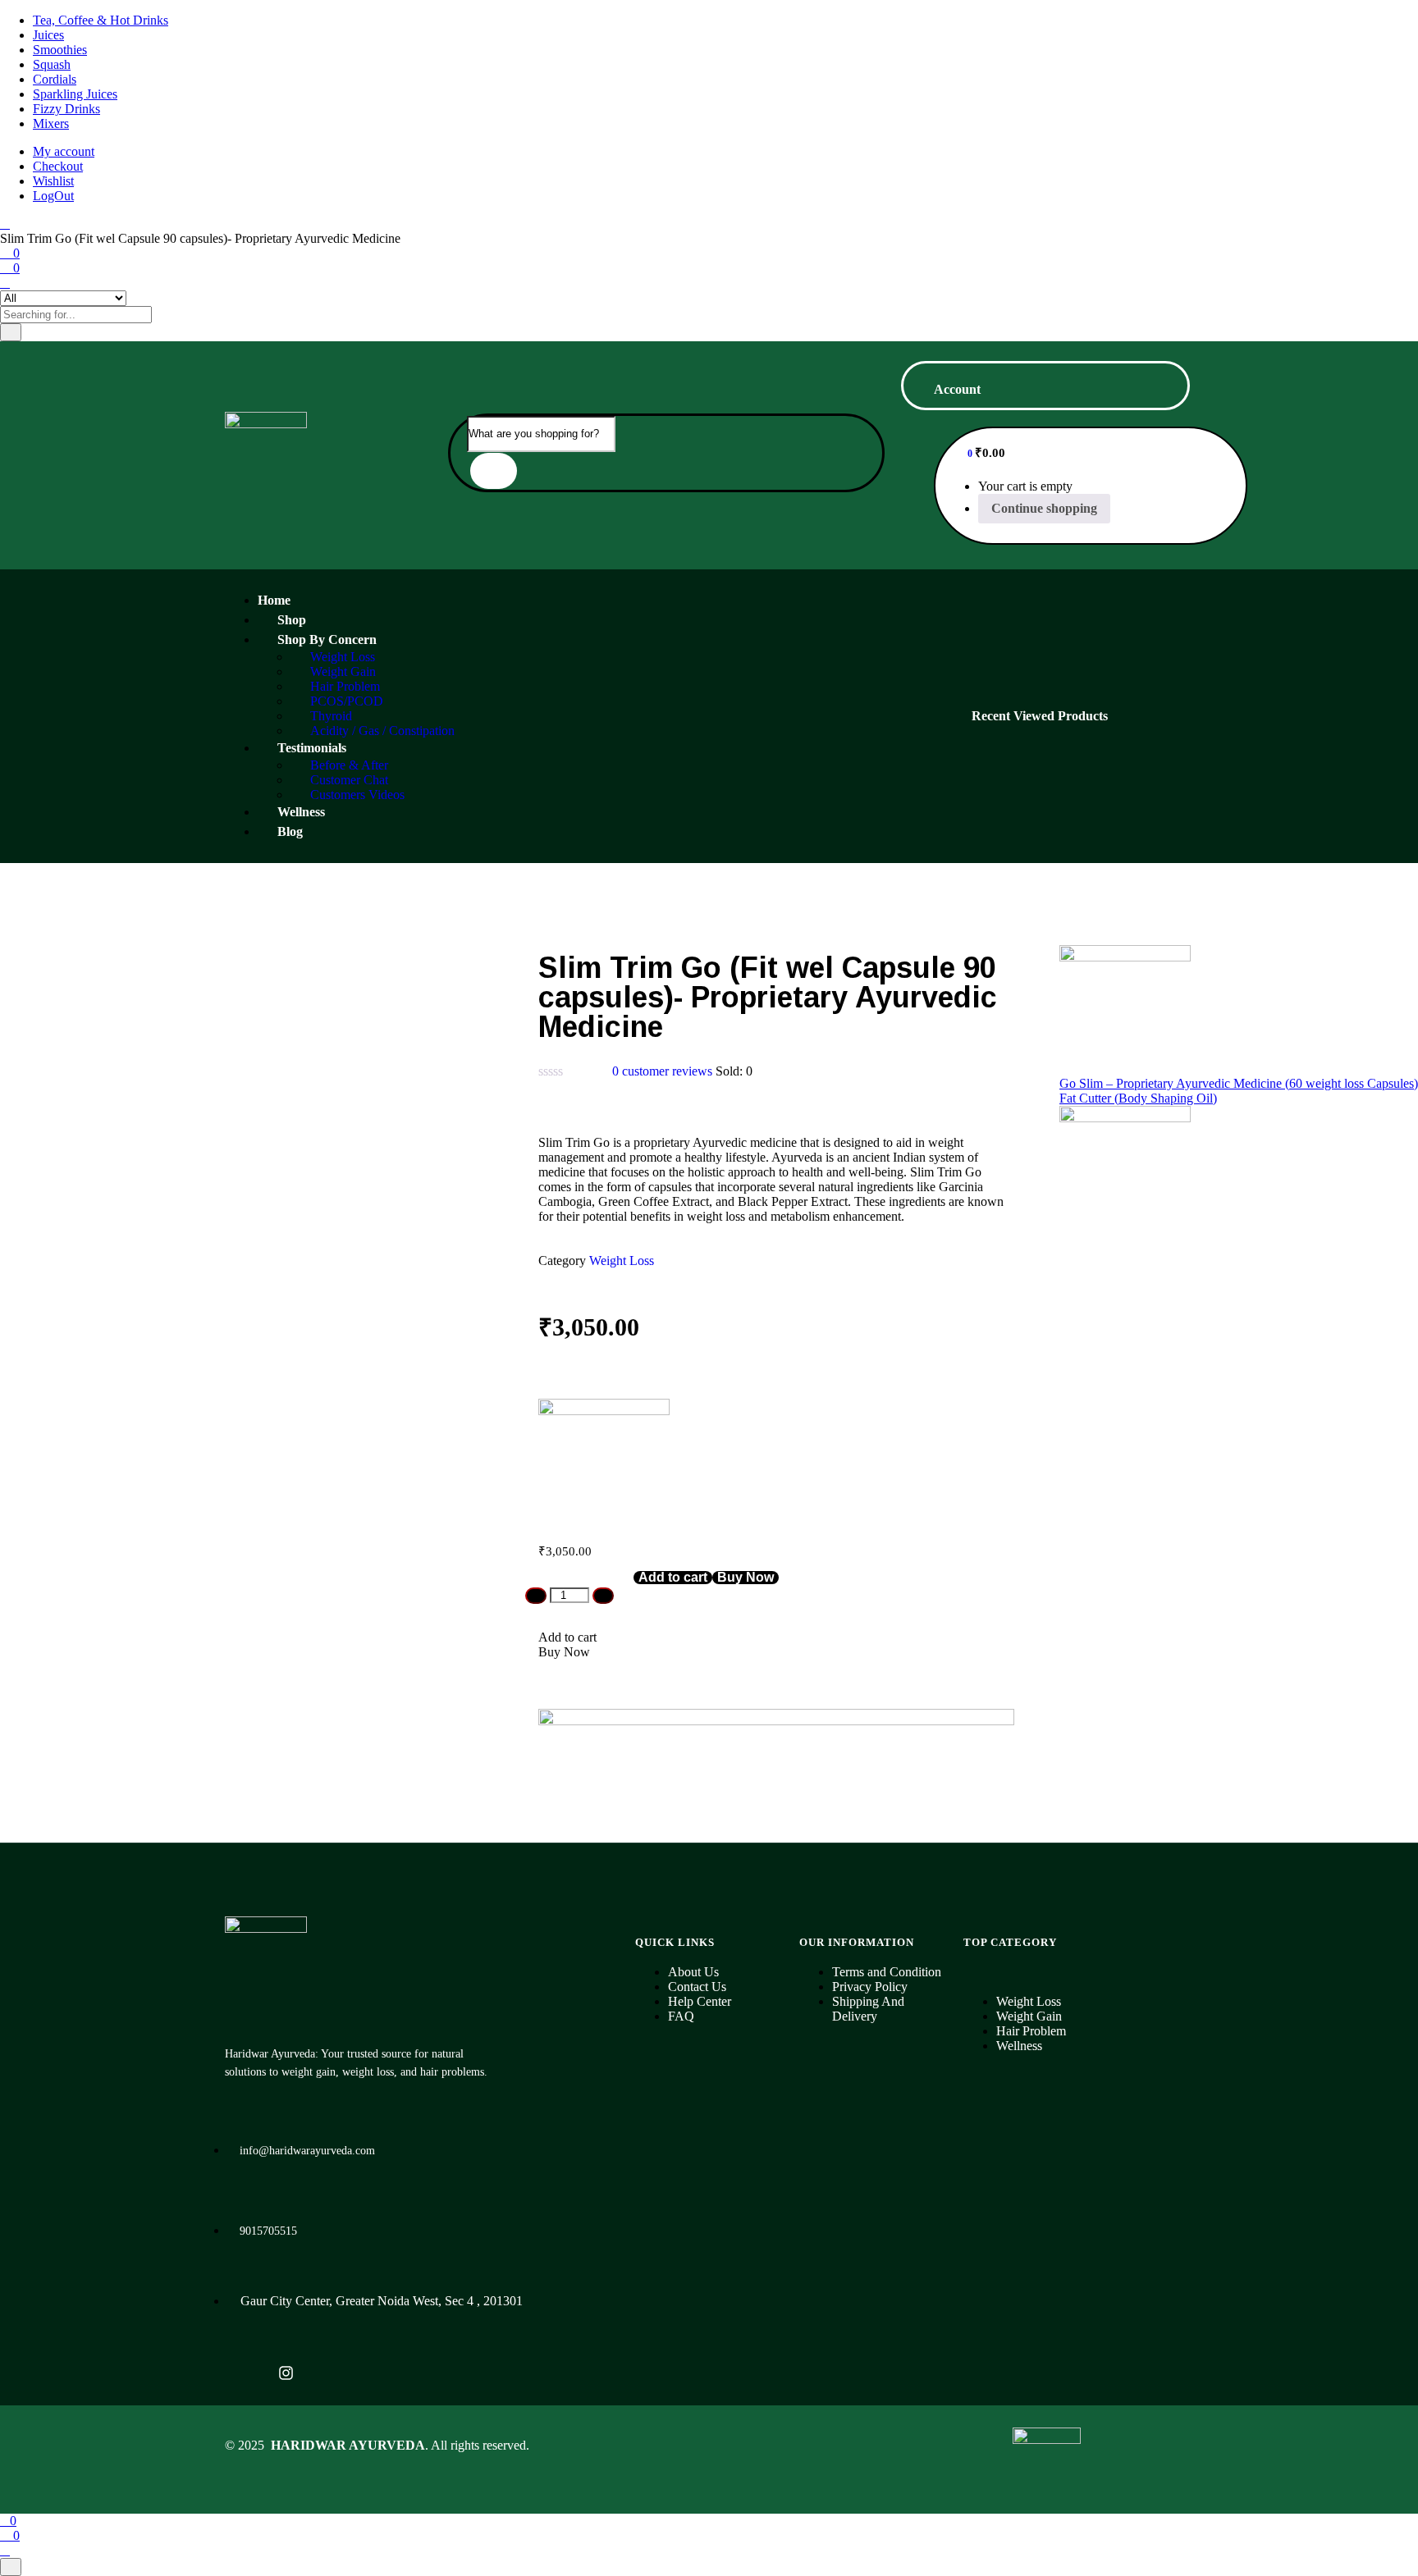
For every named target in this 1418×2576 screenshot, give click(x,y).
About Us (693, 1972)
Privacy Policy (870, 1987)
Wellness (301, 812)
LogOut (53, 196)
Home (274, 600)
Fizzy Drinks (66, 109)
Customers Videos (357, 795)
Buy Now (746, 1578)
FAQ (681, 2016)
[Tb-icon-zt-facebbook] (243, 2373)
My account (64, 151)
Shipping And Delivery (868, 2009)
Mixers (51, 123)
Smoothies (60, 50)
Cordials (55, 79)
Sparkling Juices (75, 94)
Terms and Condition (887, 1972)
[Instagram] (286, 2373)
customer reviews (662, 1071)
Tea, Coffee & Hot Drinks (101, 20)
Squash (52, 64)
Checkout (58, 166)
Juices (48, 35)
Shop (292, 620)
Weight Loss (622, 1261)
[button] (975, 452)
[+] (603, 1596)
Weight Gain (1029, 2016)
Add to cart (673, 1578)
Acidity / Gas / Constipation (382, 731)
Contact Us (697, 1987)
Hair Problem (1031, 2031)
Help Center (700, 2001)
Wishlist (53, 181)
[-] (536, 1596)
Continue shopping (1044, 508)
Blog (290, 831)
